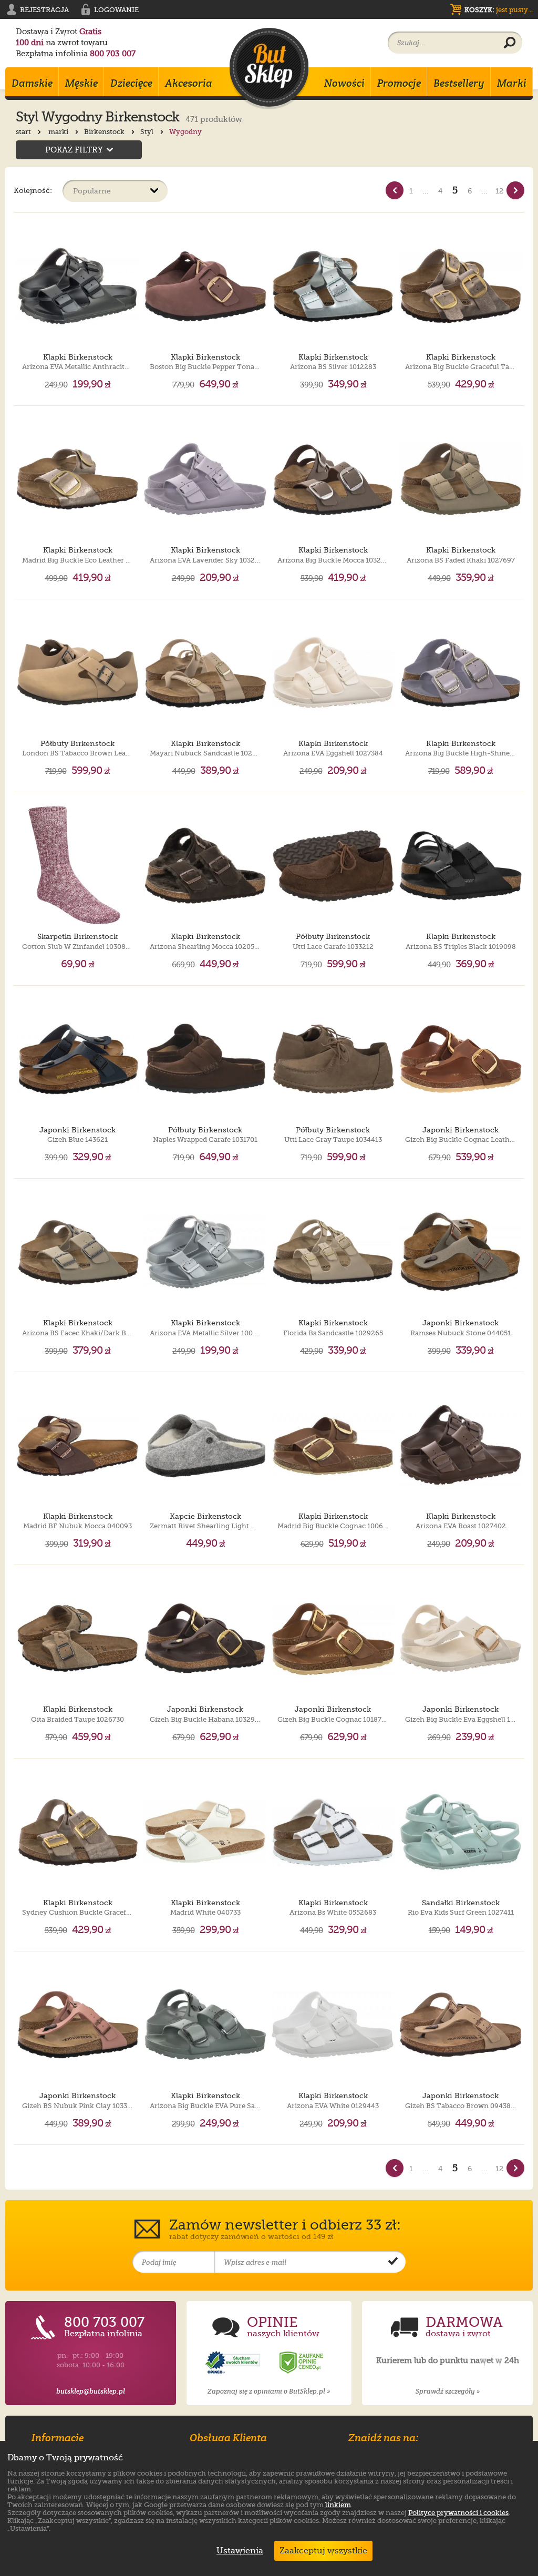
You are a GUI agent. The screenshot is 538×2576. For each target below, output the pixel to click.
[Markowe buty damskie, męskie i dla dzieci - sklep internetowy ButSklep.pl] (269, 69)
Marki (512, 83)
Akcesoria (189, 83)
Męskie (81, 83)
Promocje (399, 83)
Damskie (32, 83)
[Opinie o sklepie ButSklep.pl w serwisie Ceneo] (302, 2363)
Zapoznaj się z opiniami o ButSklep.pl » (269, 2391)
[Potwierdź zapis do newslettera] (393, 2262)
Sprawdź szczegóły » (448, 2391)
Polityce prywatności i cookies (458, 2513)
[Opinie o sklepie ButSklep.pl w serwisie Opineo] (234, 2363)
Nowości (344, 83)
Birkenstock (105, 132)
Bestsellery (459, 83)
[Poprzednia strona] (395, 190)
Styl (148, 132)
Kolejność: (33, 190)
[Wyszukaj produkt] (510, 43)
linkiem (338, 2505)
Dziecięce (131, 83)
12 (499, 191)
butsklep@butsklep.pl (91, 2391)
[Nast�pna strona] (515, 190)
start (24, 132)
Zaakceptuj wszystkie (323, 2551)
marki (59, 132)
